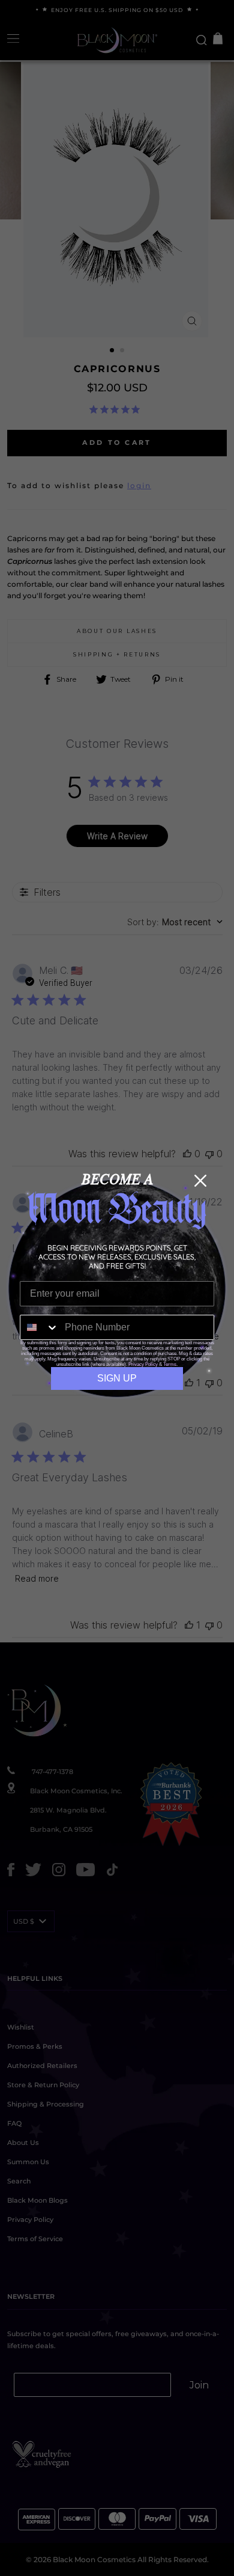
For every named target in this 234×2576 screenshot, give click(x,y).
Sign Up (117, 1378)
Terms (170, 1364)
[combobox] (40, 1327)
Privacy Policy (143, 1364)
